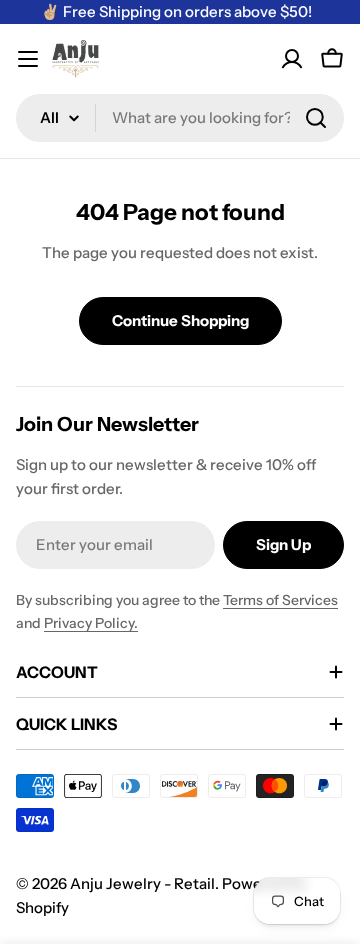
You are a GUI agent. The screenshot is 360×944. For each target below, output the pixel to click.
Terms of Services (280, 600)
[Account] (292, 59)
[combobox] (180, 118)
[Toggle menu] (28, 59)
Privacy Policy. (91, 623)
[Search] (316, 118)
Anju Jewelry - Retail (142, 883)
